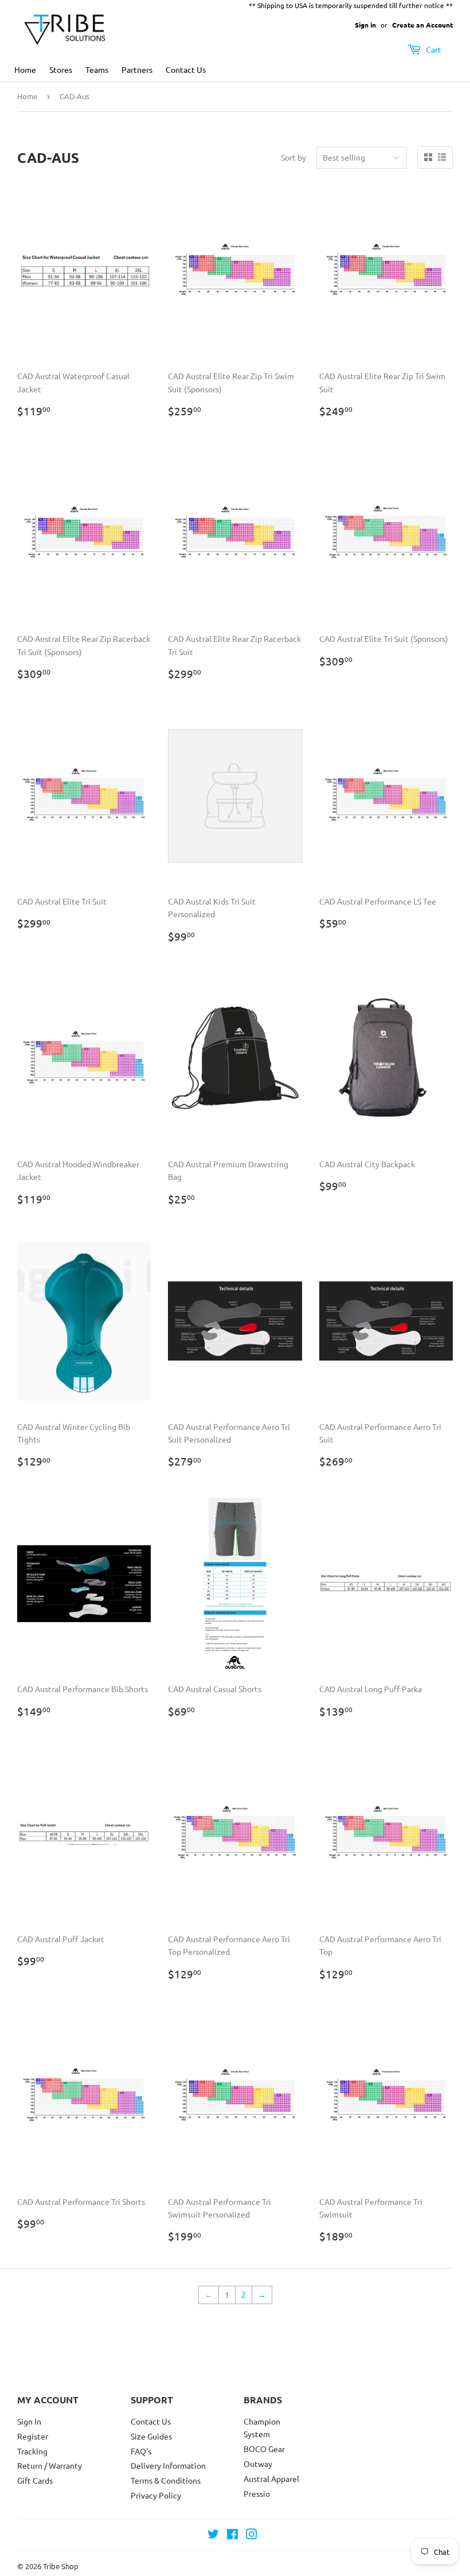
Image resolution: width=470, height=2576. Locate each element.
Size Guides (151, 2436)
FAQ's (141, 2451)
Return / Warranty (50, 2465)
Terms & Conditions (166, 2480)
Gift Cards (35, 2480)
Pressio (257, 2493)
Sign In (29, 2421)
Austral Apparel (271, 2478)
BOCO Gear (264, 2449)
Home (25, 69)
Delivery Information (168, 2465)
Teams (97, 69)
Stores (61, 69)
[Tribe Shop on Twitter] (213, 2535)
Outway (258, 2464)
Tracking (32, 2451)
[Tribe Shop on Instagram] (252, 2535)
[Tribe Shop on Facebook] (232, 2535)
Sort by (293, 157)
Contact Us (186, 69)
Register (33, 2436)
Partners (137, 69)
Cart (433, 49)
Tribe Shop (61, 2566)
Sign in (365, 25)
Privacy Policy (156, 2495)
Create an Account (422, 25)
